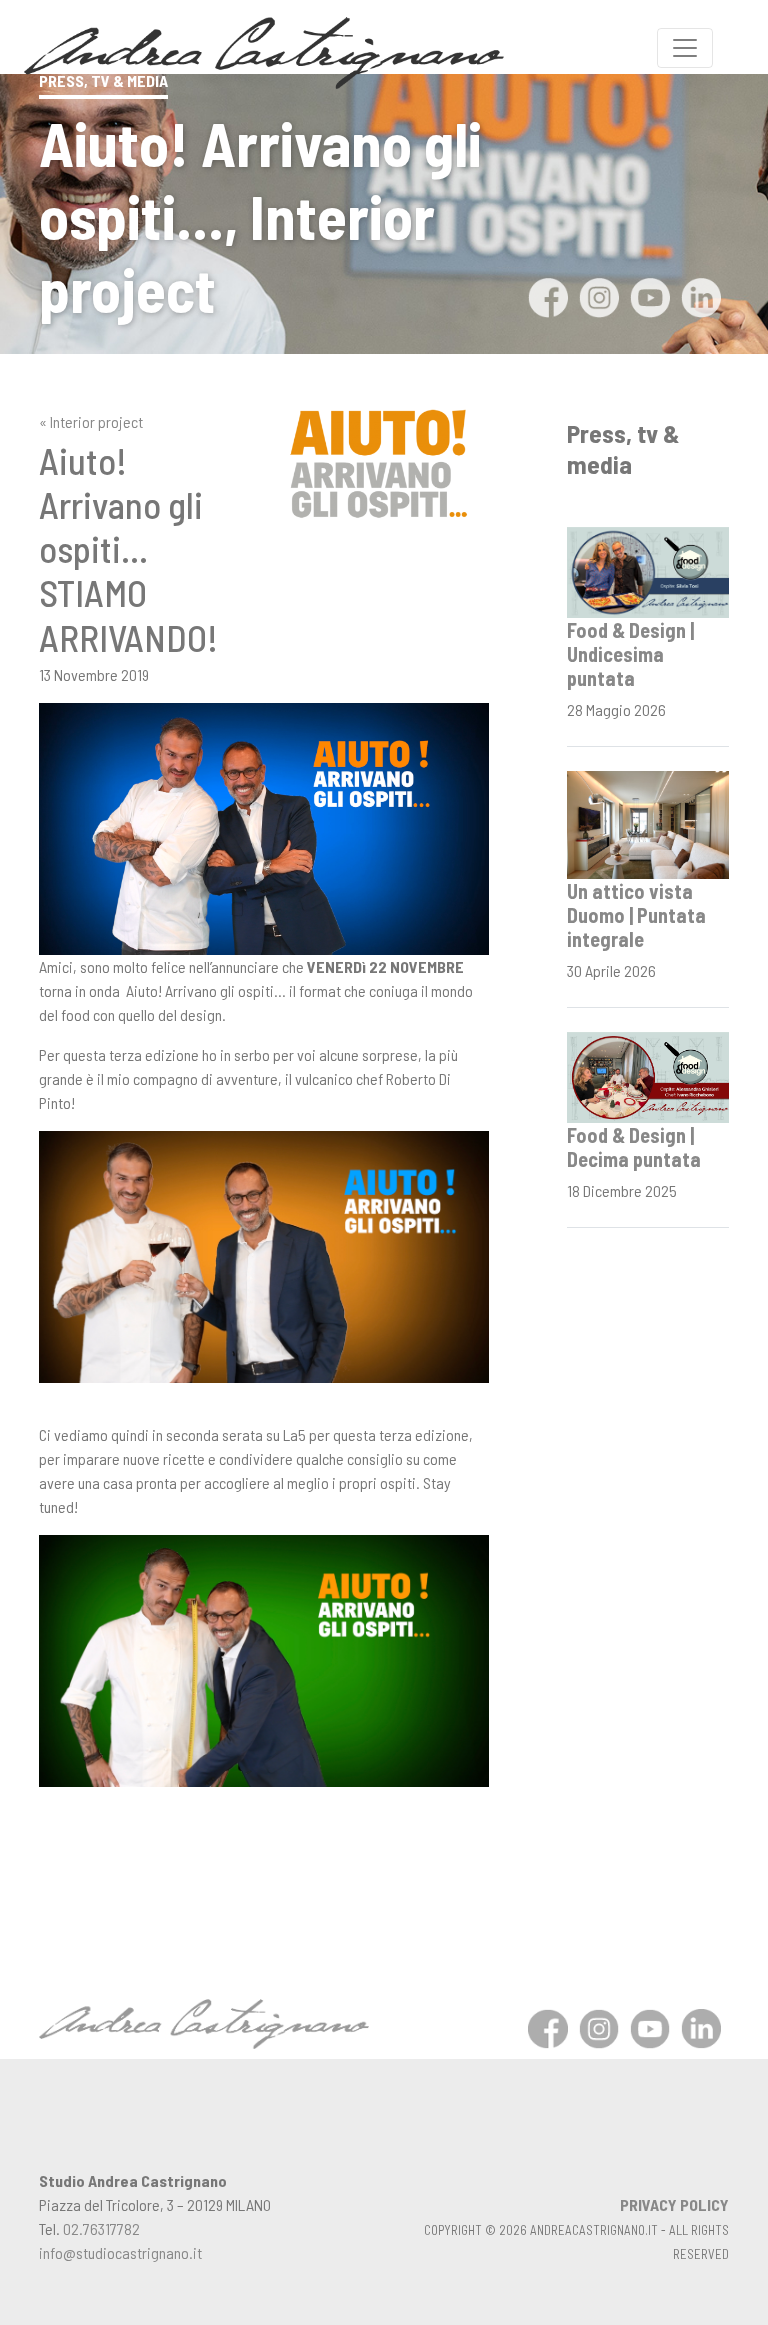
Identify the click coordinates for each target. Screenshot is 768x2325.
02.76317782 (101, 2228)
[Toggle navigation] (685, 48)
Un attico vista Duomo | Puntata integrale (636, 915)
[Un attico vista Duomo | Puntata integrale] (648, 822)
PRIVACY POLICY (674, 2204)
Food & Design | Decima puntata (634, 1147)
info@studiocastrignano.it (120, 2252)
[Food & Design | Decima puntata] (648, 1074)
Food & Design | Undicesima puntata (630, 654)
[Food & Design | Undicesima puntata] (648, 570)
